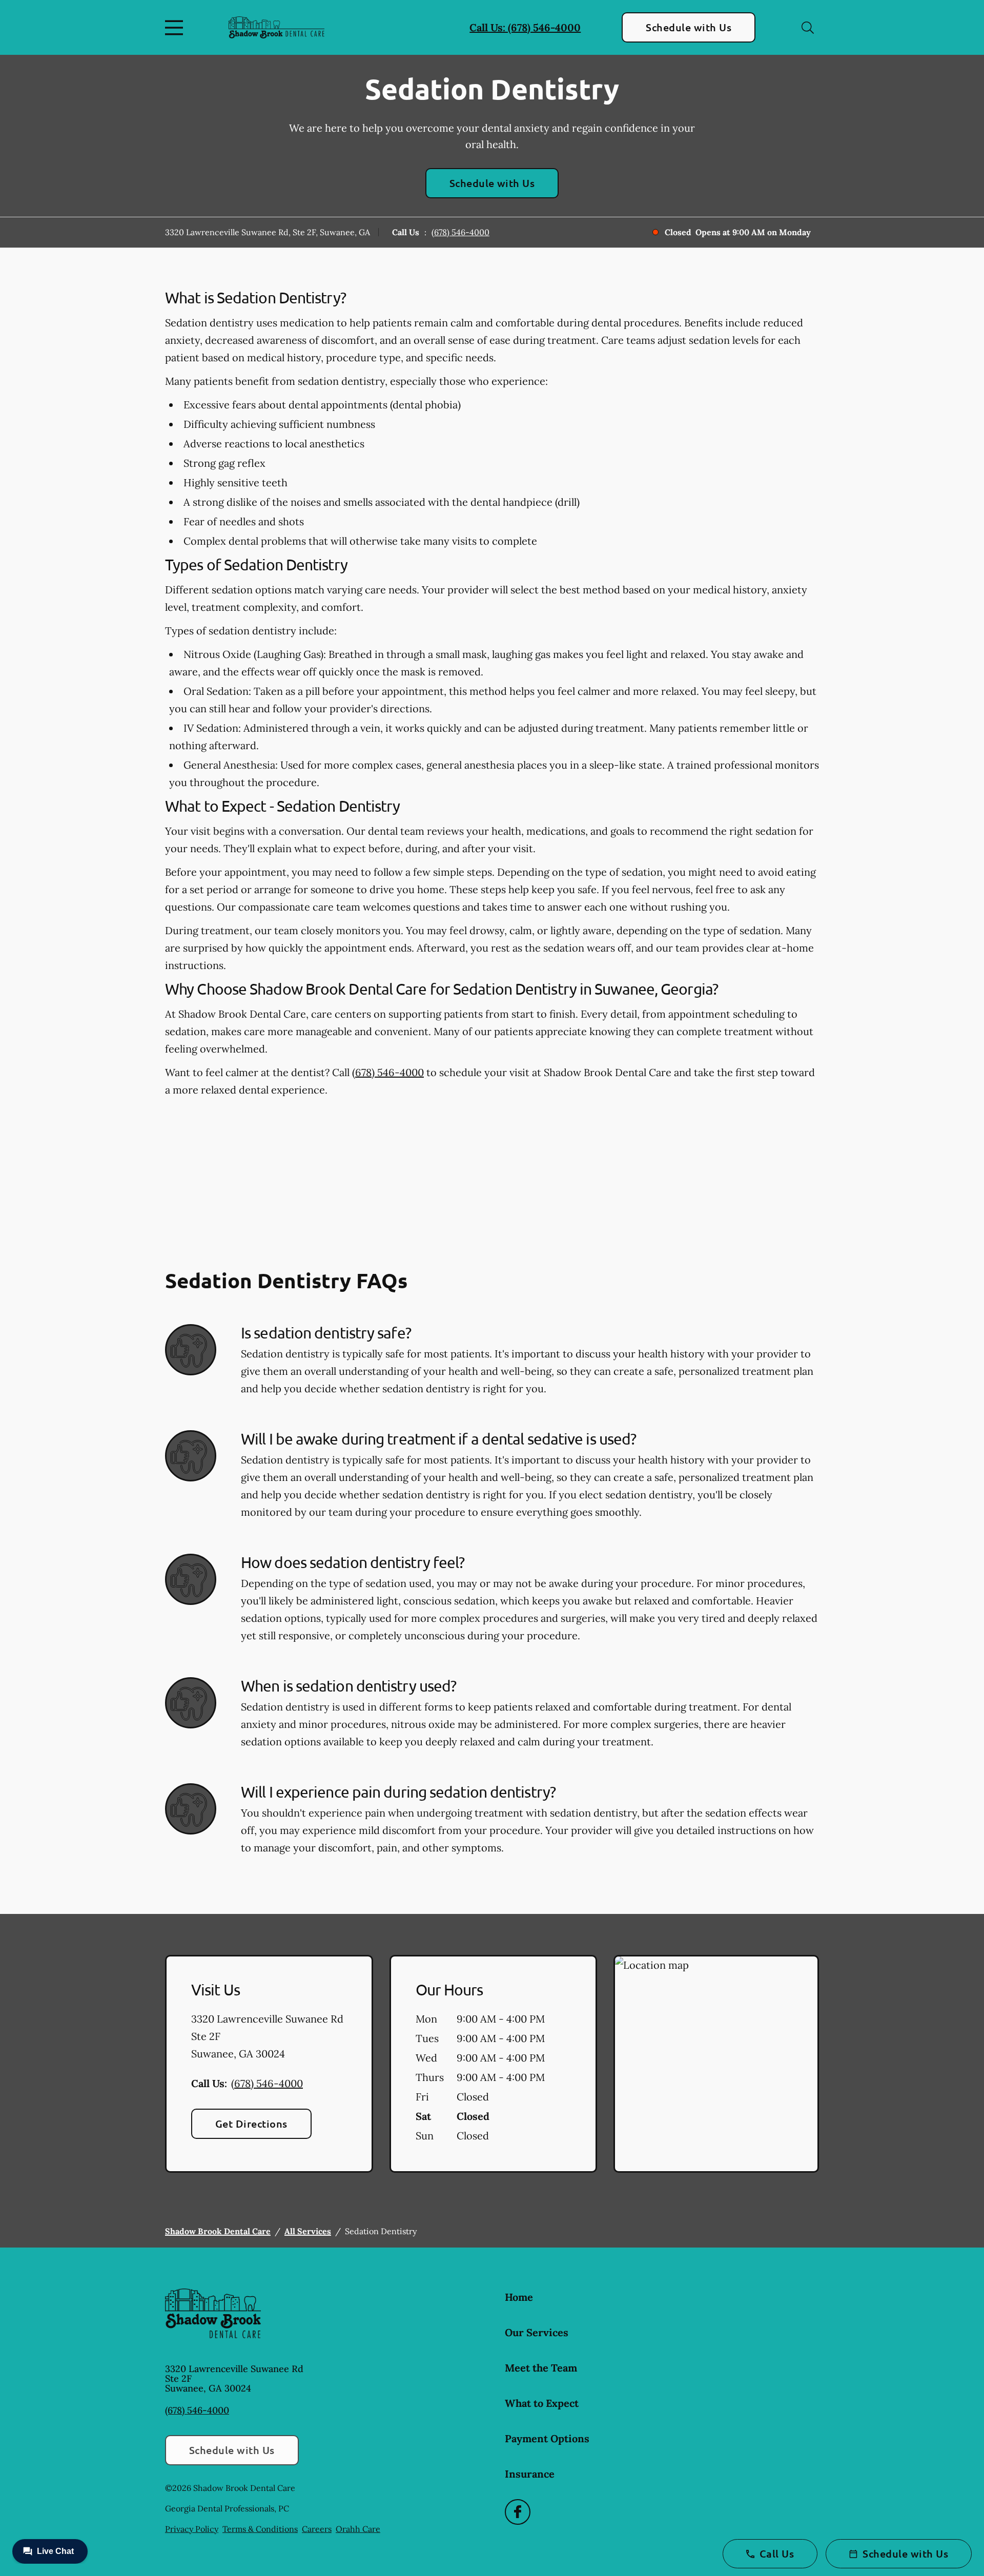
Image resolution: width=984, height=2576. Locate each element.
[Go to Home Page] (276, 28)
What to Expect (542, 2403)
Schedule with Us (689, 27)
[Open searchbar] (808, 28)
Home (519, 2297)
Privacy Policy (192, 2529)
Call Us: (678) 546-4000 (525, 27)
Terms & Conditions (260, 2529)
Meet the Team (541, 2368)
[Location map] (716, 2064)
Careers (317, 2529)
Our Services (537, 2332)
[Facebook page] (518, 2512)
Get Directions (251, 2124)
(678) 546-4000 (460, 232)
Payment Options (547, 2438)
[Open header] (176, 28)
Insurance (530, 2474)
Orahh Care (358, 2529)
